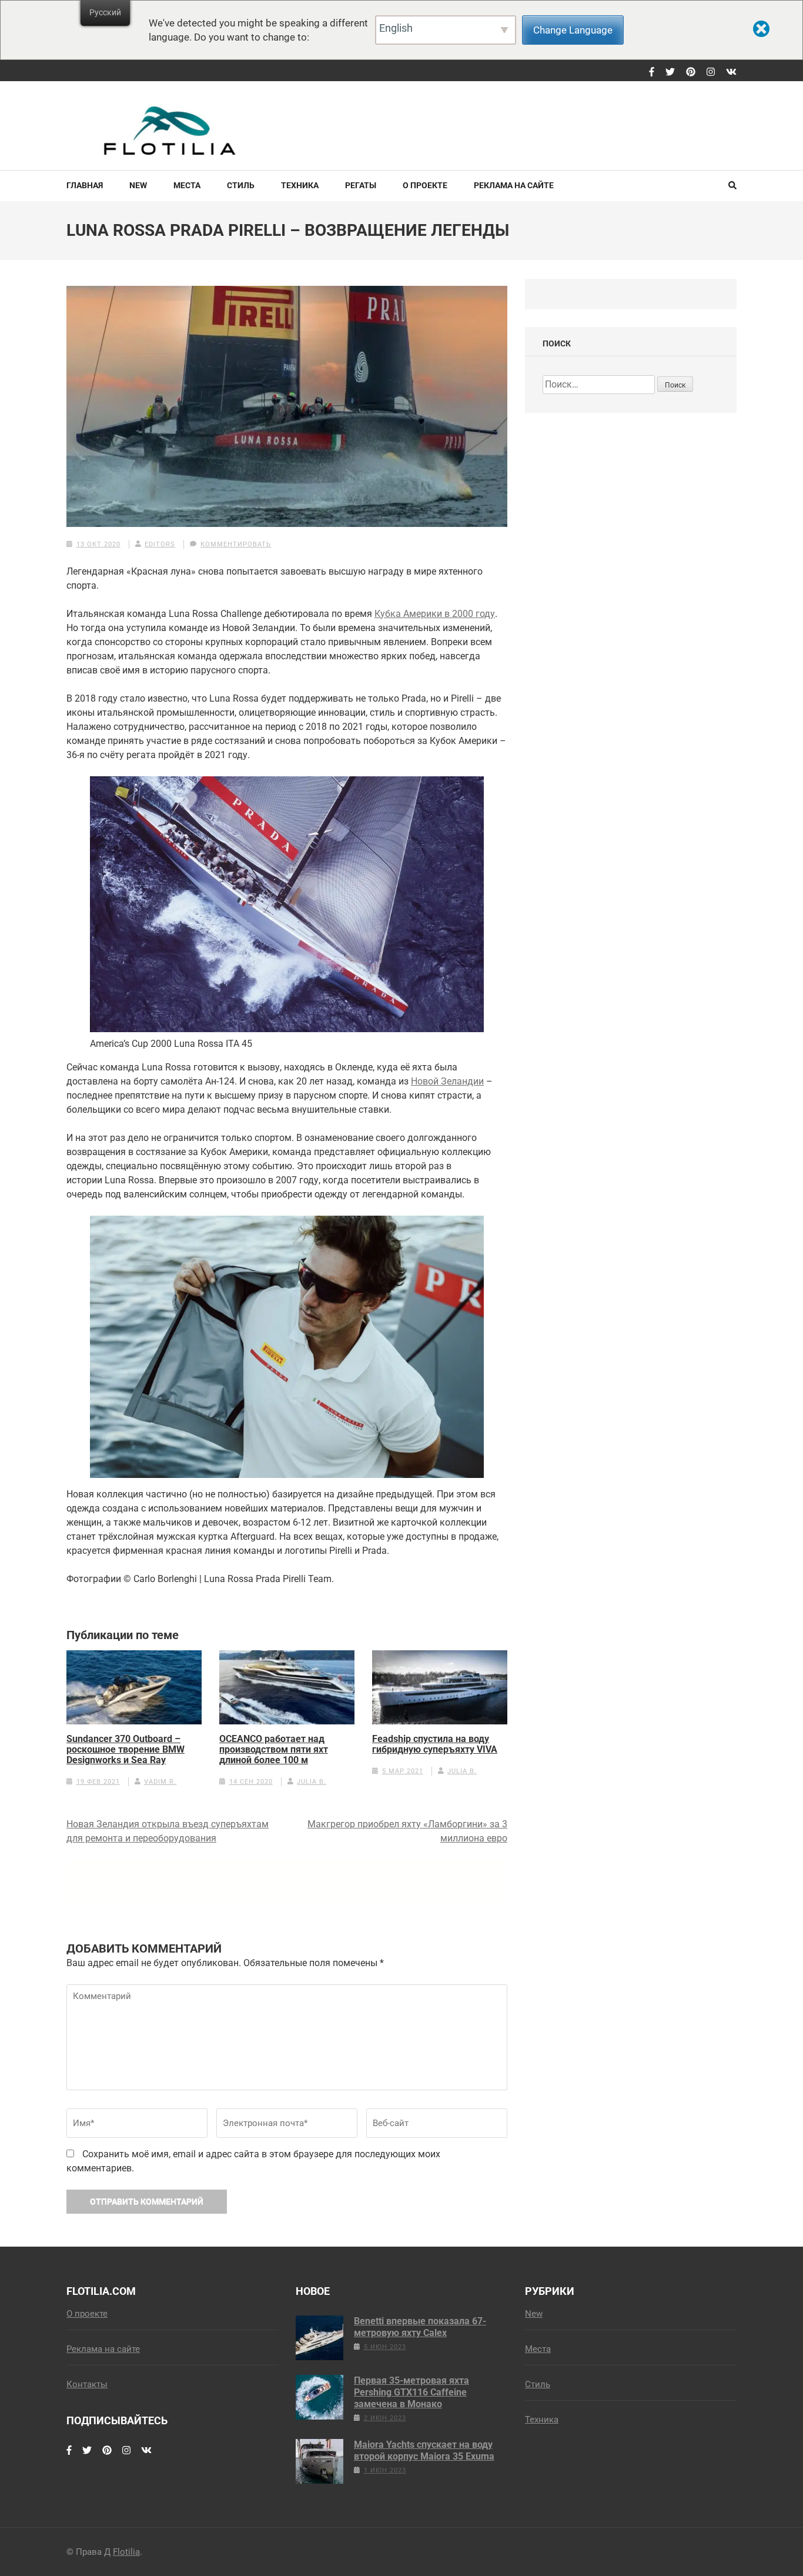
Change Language (573, 30)
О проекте (425, 185)
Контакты (87, 2384)
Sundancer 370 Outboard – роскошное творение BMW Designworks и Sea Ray (126, 1750)
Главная (85, 185)
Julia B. (312, 1782)
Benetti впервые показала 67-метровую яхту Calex (420, 2327)
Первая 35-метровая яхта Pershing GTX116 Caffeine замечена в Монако (411, 2392)
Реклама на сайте (514, 185)
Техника (300, 185)
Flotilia (126, 2552)
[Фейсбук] (652, 72)
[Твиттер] (670, 72)
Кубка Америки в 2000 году (435, 614)
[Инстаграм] (711, 72)
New (138, 185)
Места (187, 185)
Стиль (241, 185)
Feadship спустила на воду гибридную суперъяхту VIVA (435, 1744)
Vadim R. (160, 1782)
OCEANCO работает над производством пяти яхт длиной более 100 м (274, 1750)
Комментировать (236, 544)
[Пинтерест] (691, 72)
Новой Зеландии (447, 1081)
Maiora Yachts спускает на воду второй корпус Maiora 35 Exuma (424, 2450)
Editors (160, 544)
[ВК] (731, 72)
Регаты (361, 185)
